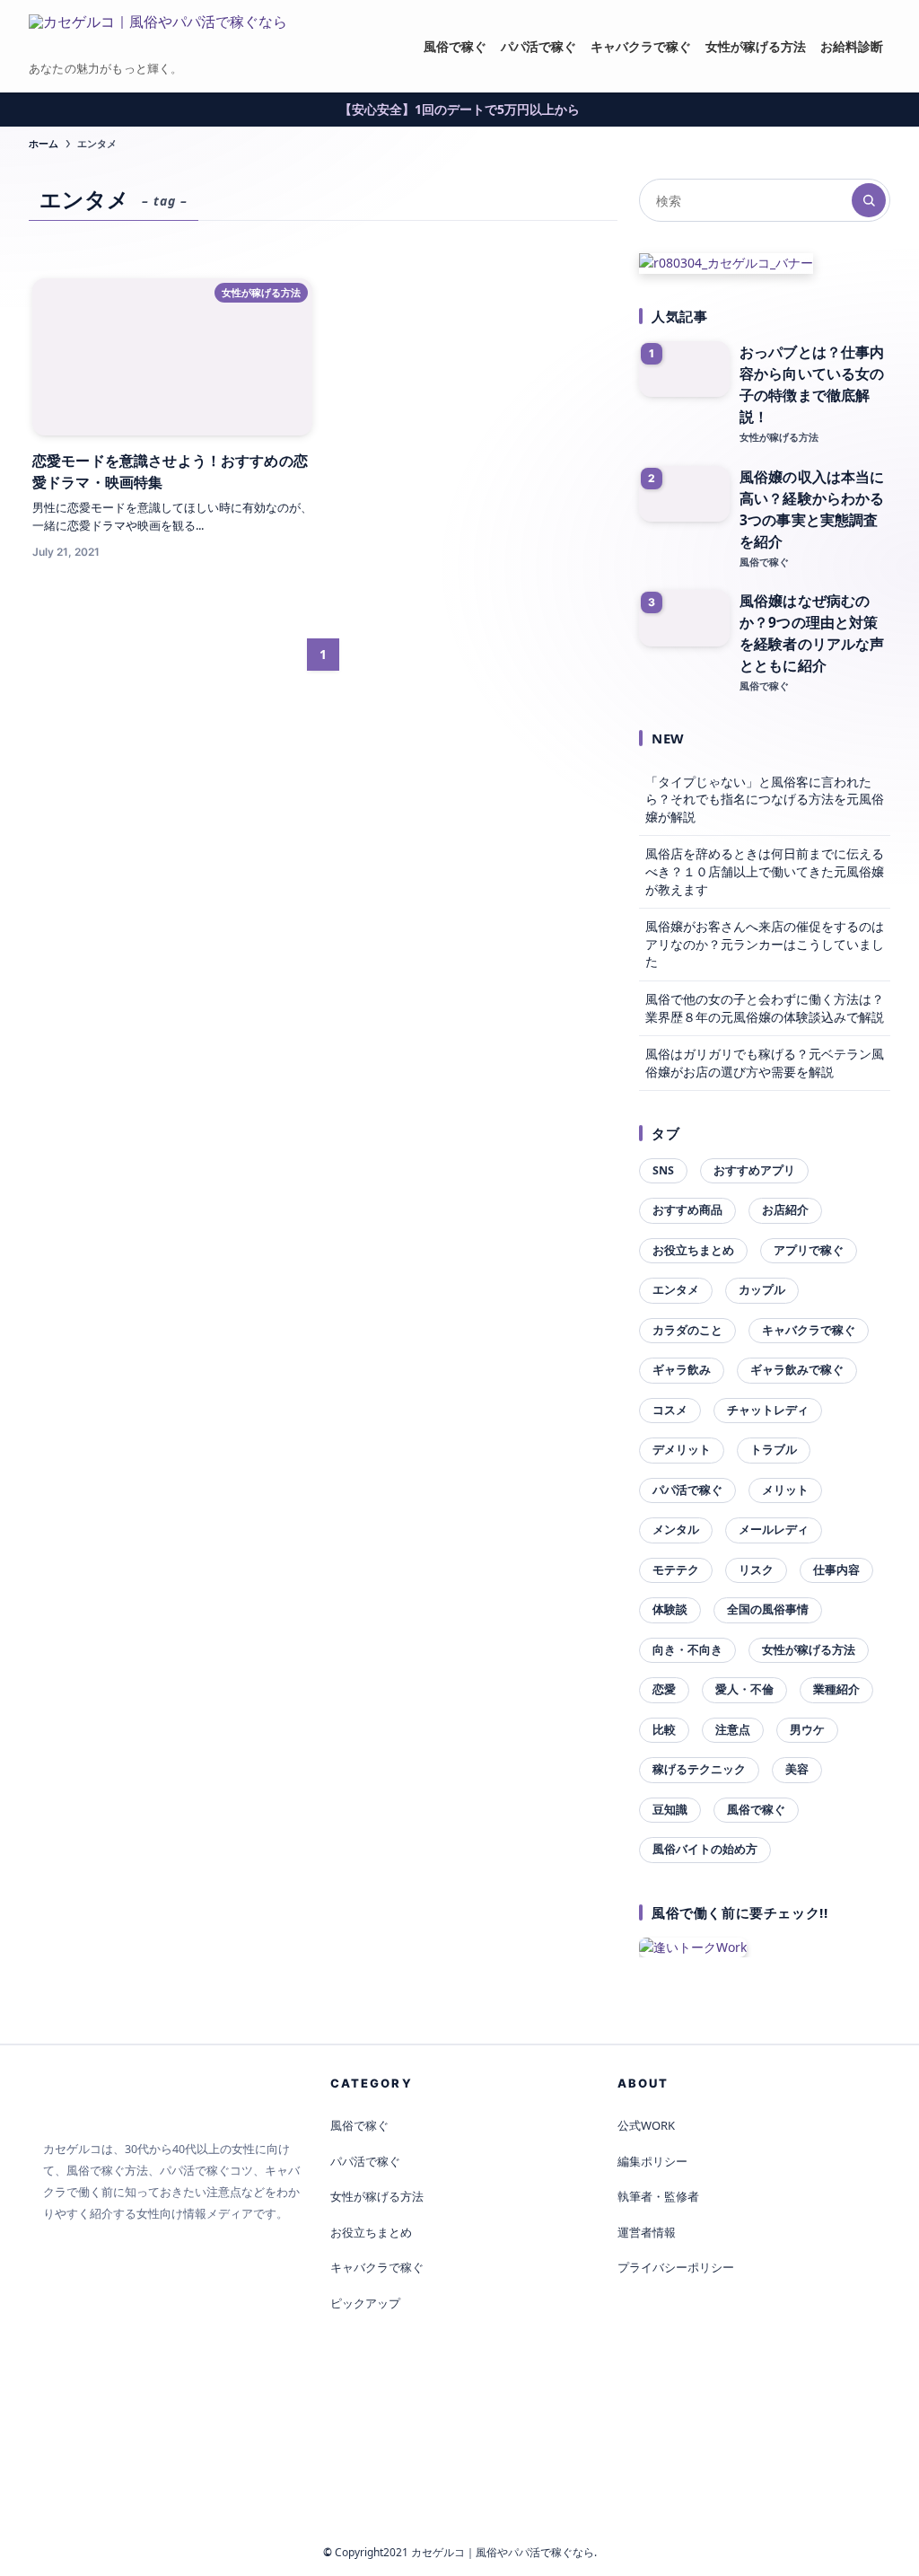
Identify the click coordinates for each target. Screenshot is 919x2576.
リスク (756, 1570)
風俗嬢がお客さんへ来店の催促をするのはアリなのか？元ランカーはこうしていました (765, 944)
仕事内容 (836, 1570)
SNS (663, 1170)
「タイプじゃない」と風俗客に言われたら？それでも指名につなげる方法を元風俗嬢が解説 (765, 799)
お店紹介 (785, 1210)
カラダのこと (687, 1330)
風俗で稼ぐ (756, 1810)
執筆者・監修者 (658, 2196)
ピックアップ (365, 2303)
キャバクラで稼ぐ (809, 1330)
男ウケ (807, 1730)
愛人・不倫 (744, 1689)
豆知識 (670, 1810)
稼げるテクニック (699, 1769)
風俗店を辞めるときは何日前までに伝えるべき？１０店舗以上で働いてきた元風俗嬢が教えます (765, 871)
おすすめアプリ (754, 1170)
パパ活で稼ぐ (687, 1490)
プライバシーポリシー (676, 2267)
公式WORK (646, 2125)
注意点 (733, 1730)
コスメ (670, 1410)
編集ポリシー (652, 2161)
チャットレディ (768, 1410)
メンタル (676, 1530)
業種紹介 (836, 1689)
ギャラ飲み (682, 1370)
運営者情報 (647, 2232)
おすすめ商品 (687, 1210)
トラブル (774, 1450)
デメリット (682, 1450)
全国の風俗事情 (768, 1609)
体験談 (670, 1609)
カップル (762, 1290)
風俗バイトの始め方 (705, 1849)
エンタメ (676, 1290)
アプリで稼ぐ (809, 1250)
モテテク (676, 1570)
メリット (785, 1490)
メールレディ (774, 1530)
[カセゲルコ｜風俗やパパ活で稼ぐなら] (158, 37)
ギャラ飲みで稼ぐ (797, 1370)
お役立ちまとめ (693, 1250)
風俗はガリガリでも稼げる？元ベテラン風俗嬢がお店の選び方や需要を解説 (765, 1063)
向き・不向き (687, 1650)
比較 (664, 1730)
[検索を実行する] (869, 200)
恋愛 (664, 1689)
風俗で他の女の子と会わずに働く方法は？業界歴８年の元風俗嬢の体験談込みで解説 (765, 1008)
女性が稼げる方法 (809, 1650)
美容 (797, 1769)
